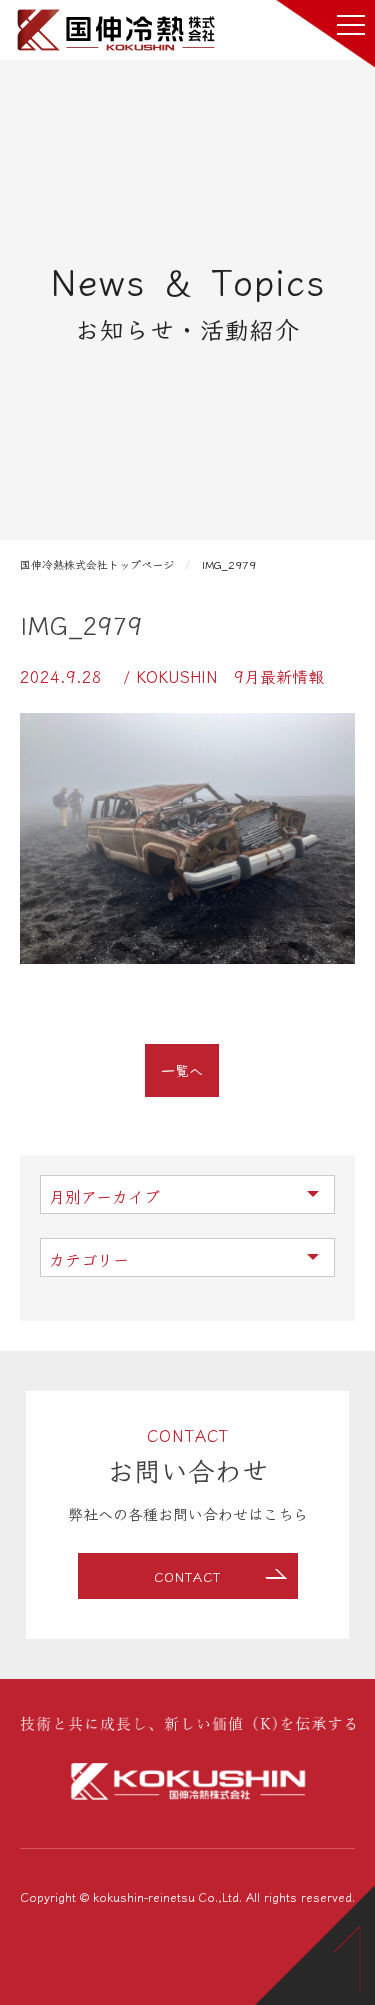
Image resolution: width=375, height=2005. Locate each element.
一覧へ (182, 1070)
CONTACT (187, 1576)
